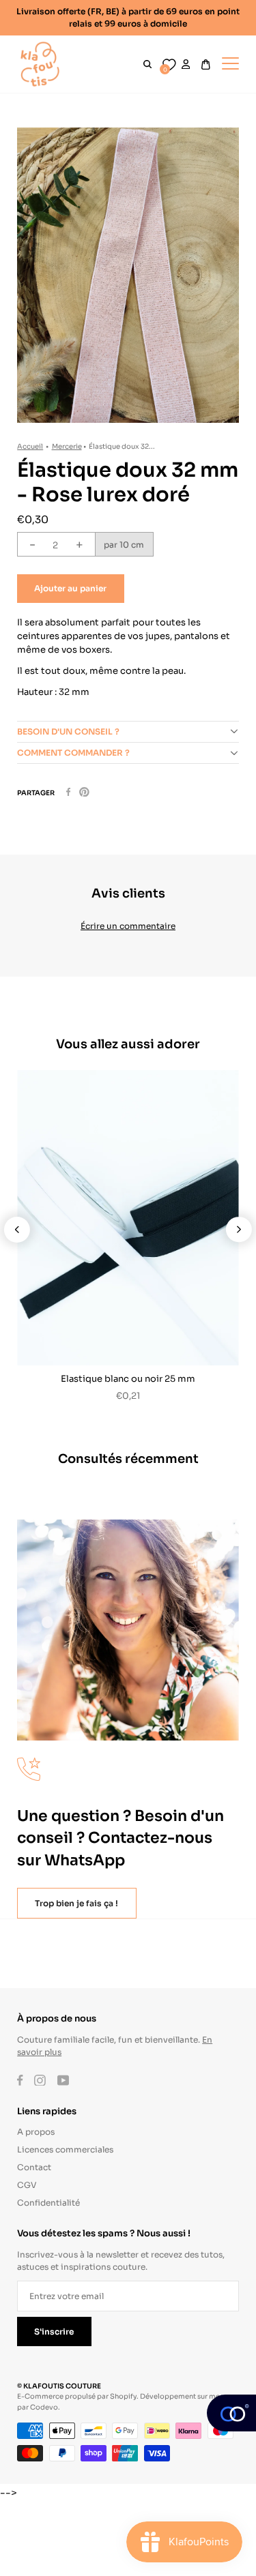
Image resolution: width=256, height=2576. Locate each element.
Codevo (44, 2407)
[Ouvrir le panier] (206, 64)
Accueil (30, 446)
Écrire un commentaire (128, 925)
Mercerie (67, 446)
